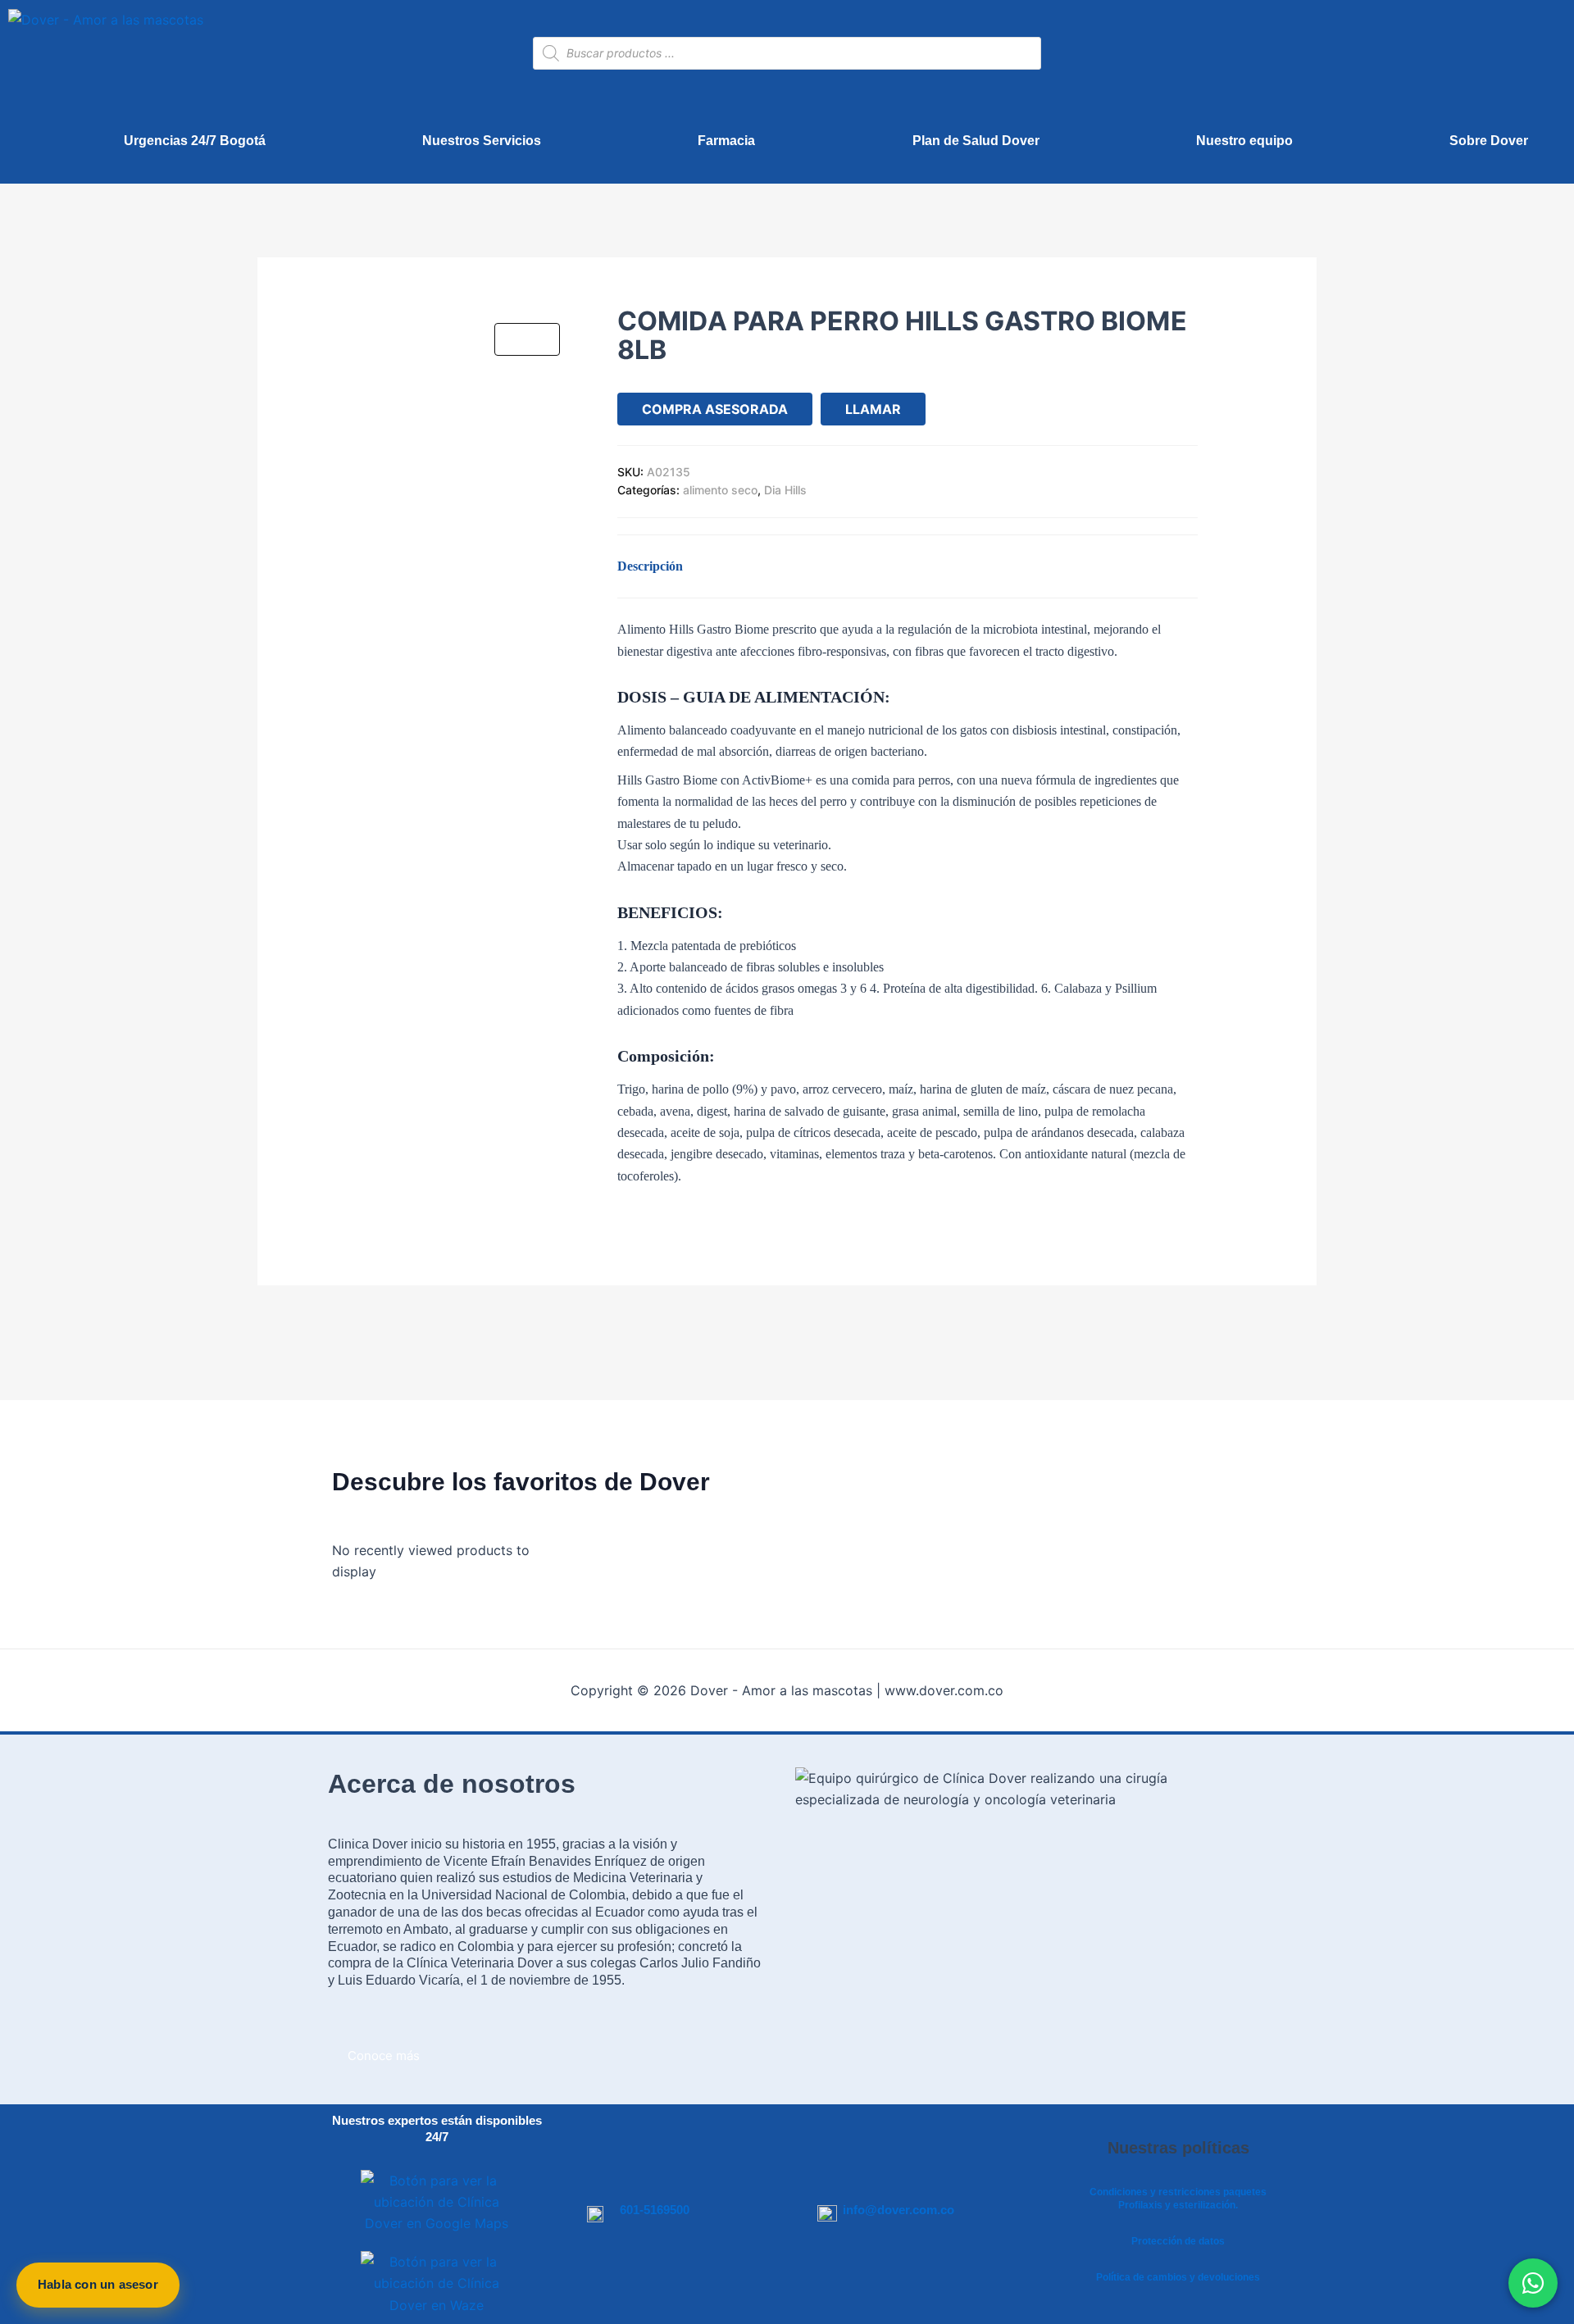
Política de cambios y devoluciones (1178, 2277)
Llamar (873, 409)
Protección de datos (1178, 2241)
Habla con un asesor (98, 2284)
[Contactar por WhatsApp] (1533, 2283)
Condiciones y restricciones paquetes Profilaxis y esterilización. (1178, 2199)
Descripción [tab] (650, 566)
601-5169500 (655, 2210)
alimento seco (720, 490)
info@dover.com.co (898, 2210)
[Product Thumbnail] (527, 339)
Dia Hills (785, 490)
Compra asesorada (715, 409)
